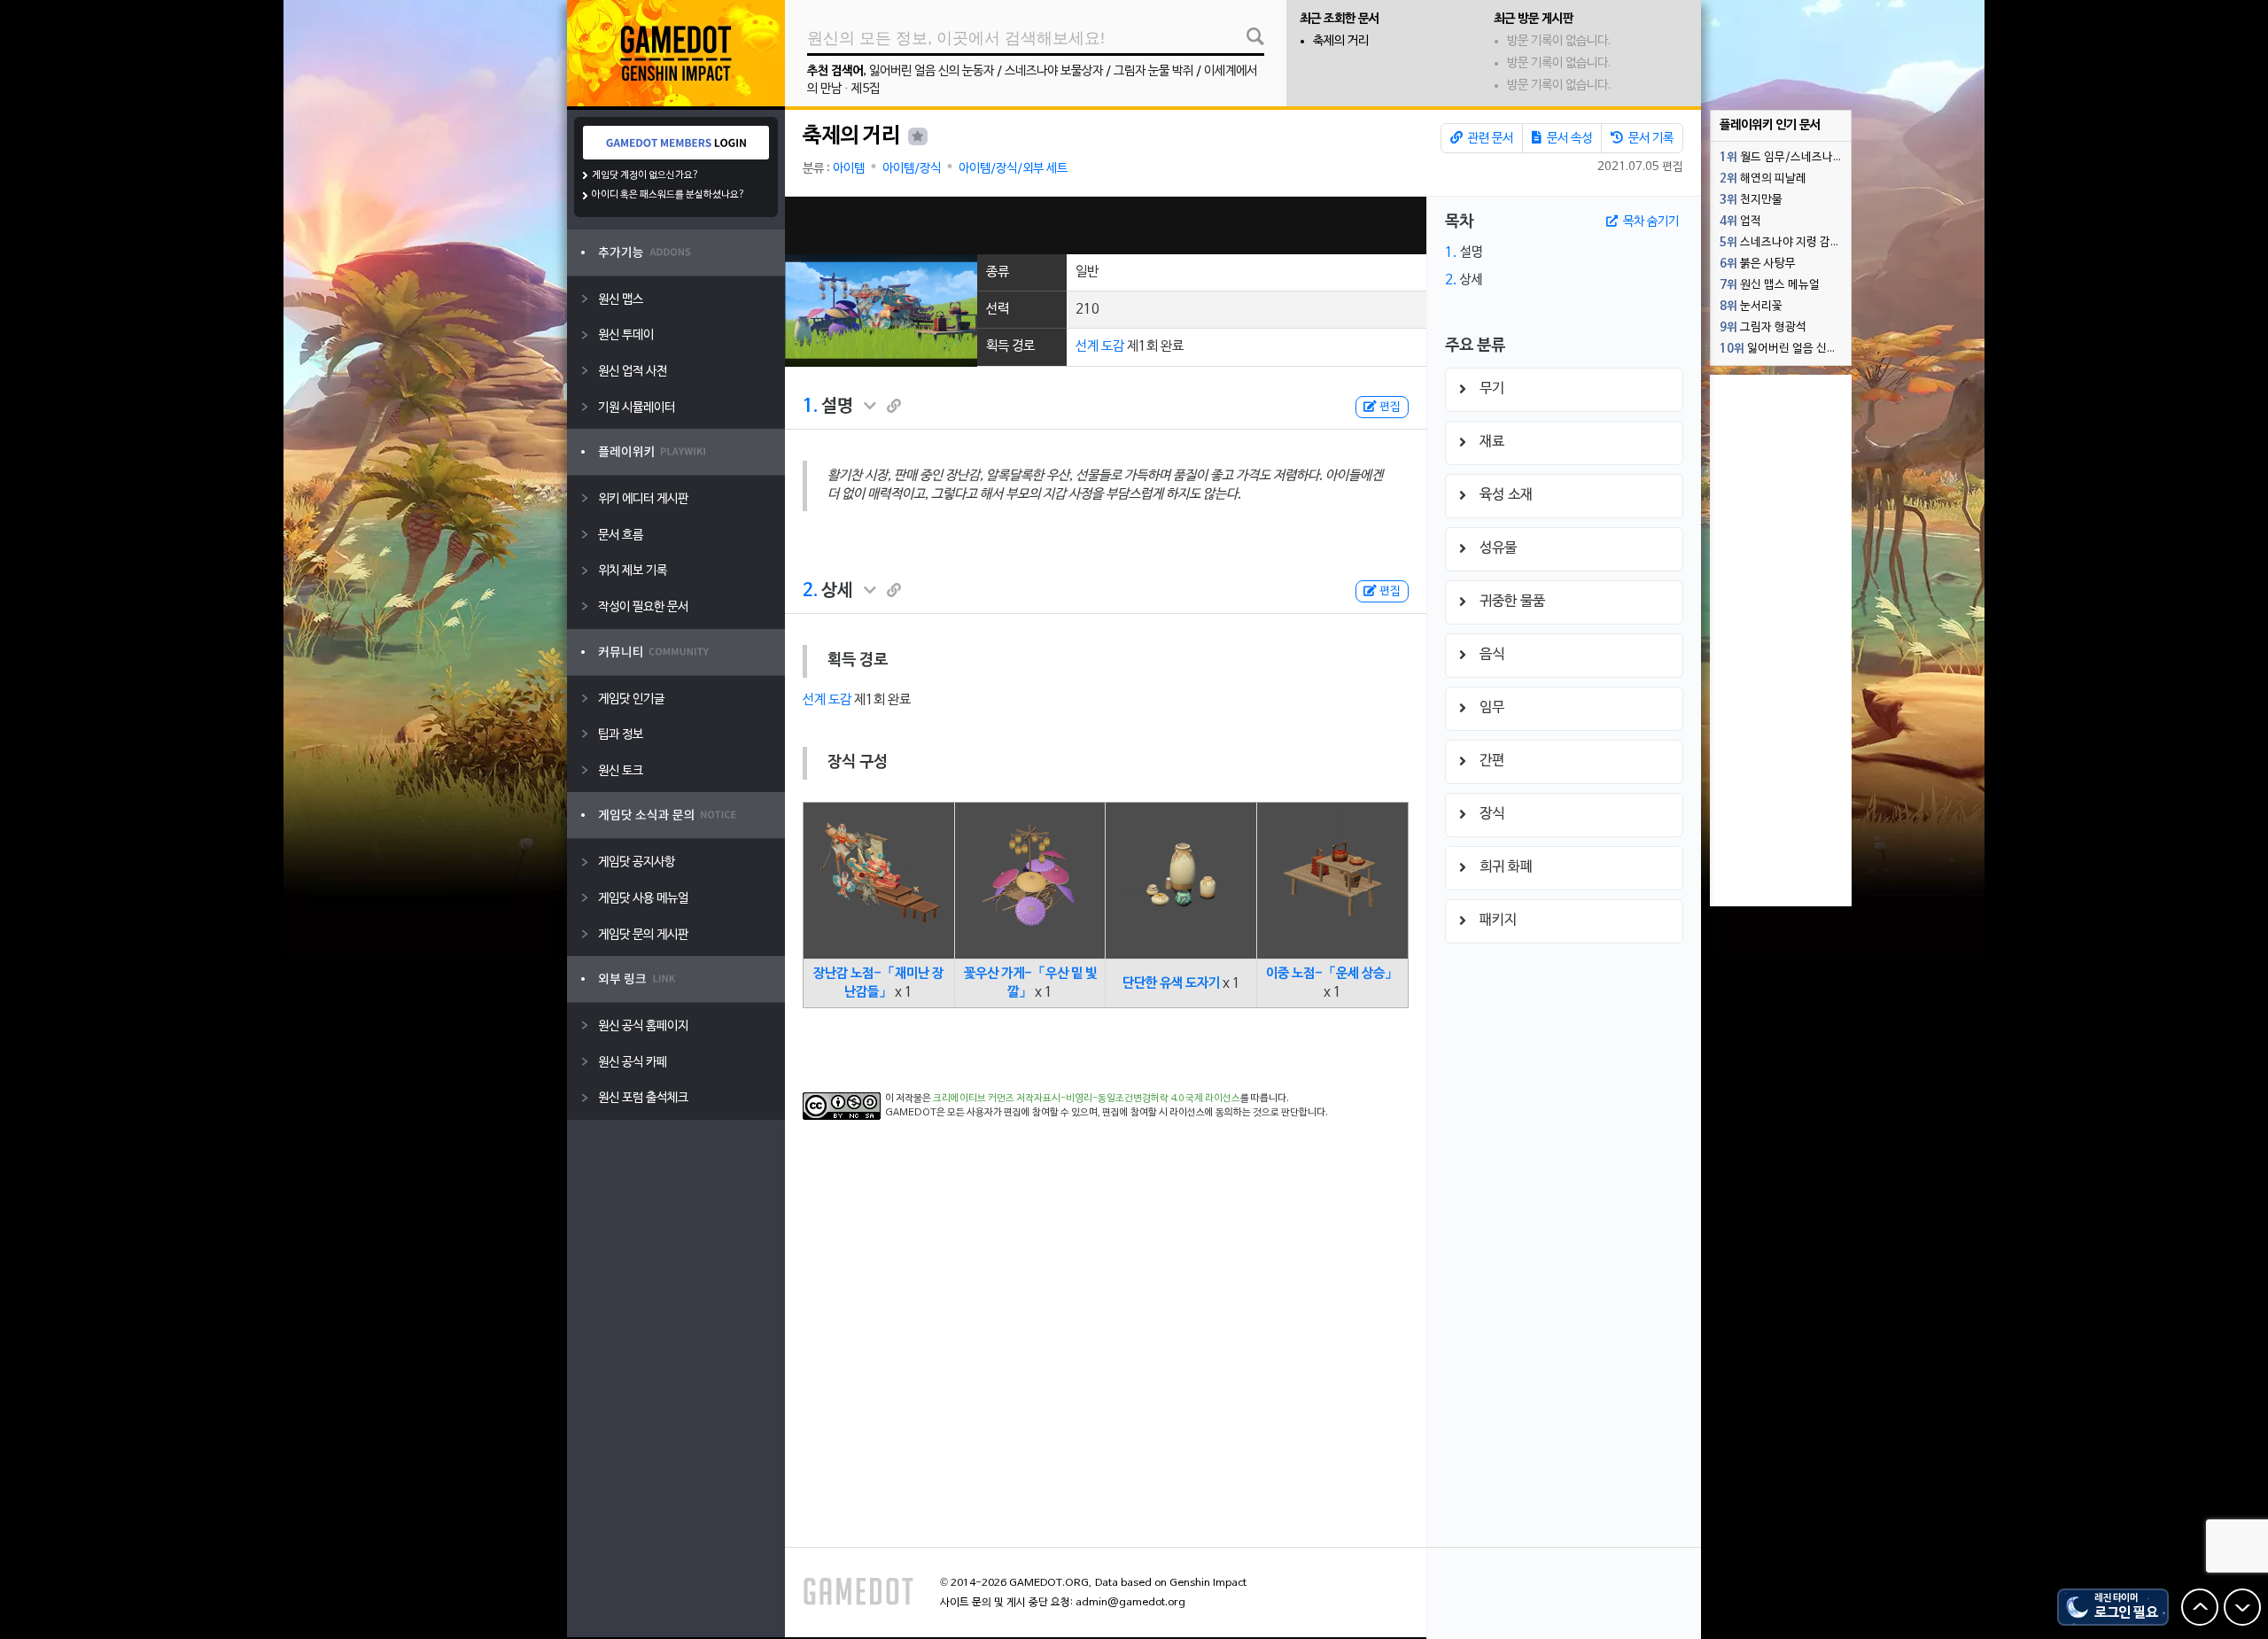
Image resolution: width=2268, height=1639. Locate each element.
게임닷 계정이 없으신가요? (645, 175)
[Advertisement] (1106, 225)
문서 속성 (1568, 139)
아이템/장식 (912, 169)
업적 (1740, 221)
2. (810, 591)
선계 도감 (1100, 346)
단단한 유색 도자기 (1171, 983)
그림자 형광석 (1763, 328)
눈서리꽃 (1751, 307)
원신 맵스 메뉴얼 (1770, 285)
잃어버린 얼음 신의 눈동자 (932, 71)
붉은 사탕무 (1758, 264)
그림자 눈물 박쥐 (1153, 71)
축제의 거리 (1341, 41)
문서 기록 (1650, 139)
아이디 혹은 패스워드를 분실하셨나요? (668, 195)
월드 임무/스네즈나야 (1782, 158)
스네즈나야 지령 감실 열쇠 (1785, 243)
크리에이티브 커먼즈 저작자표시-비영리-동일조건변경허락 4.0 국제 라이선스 (1087, 1099)
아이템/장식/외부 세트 (1013, 169)
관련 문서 (1489, 139)
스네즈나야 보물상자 (1054, 71)
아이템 (849, 169)
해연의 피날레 (1763, 179)
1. (810, 407)
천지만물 (1751, 200)
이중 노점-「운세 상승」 (1332, 974)
